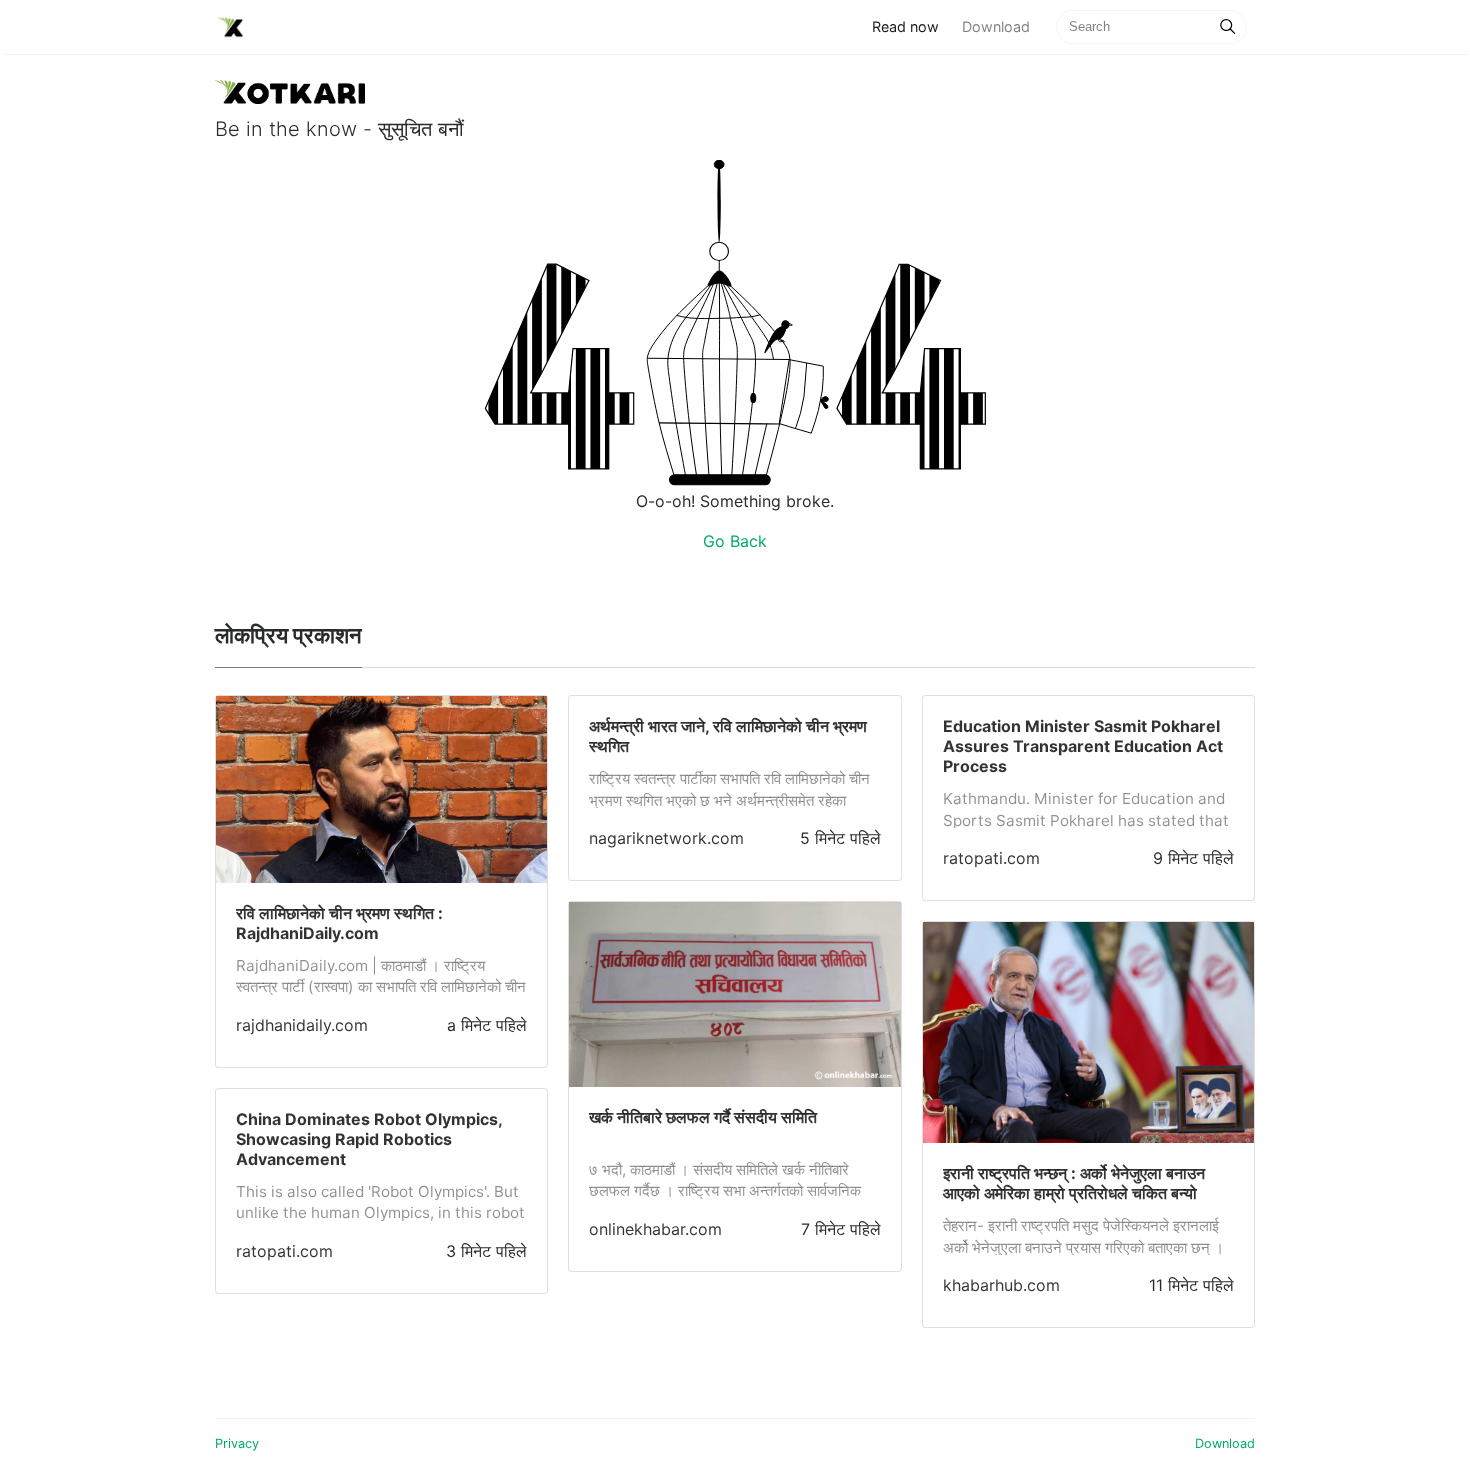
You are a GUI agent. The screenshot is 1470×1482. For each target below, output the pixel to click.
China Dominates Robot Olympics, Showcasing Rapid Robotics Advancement (369, 1139)
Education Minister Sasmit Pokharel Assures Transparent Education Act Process (1083, 746)
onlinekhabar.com (655, 1229)
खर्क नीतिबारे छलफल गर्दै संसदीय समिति (703, 1117)
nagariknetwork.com (666, 838)
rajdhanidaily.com (302, 1025)
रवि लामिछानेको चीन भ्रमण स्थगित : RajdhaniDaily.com (339, 923)
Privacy (237, 1443)
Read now (911, 26)
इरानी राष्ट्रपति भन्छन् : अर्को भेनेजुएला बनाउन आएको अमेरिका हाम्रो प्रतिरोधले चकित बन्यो (1074, 1183)
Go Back (735, 541)
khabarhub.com (1001, 1285)
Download (996, 26)
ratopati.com (284, 1251)
